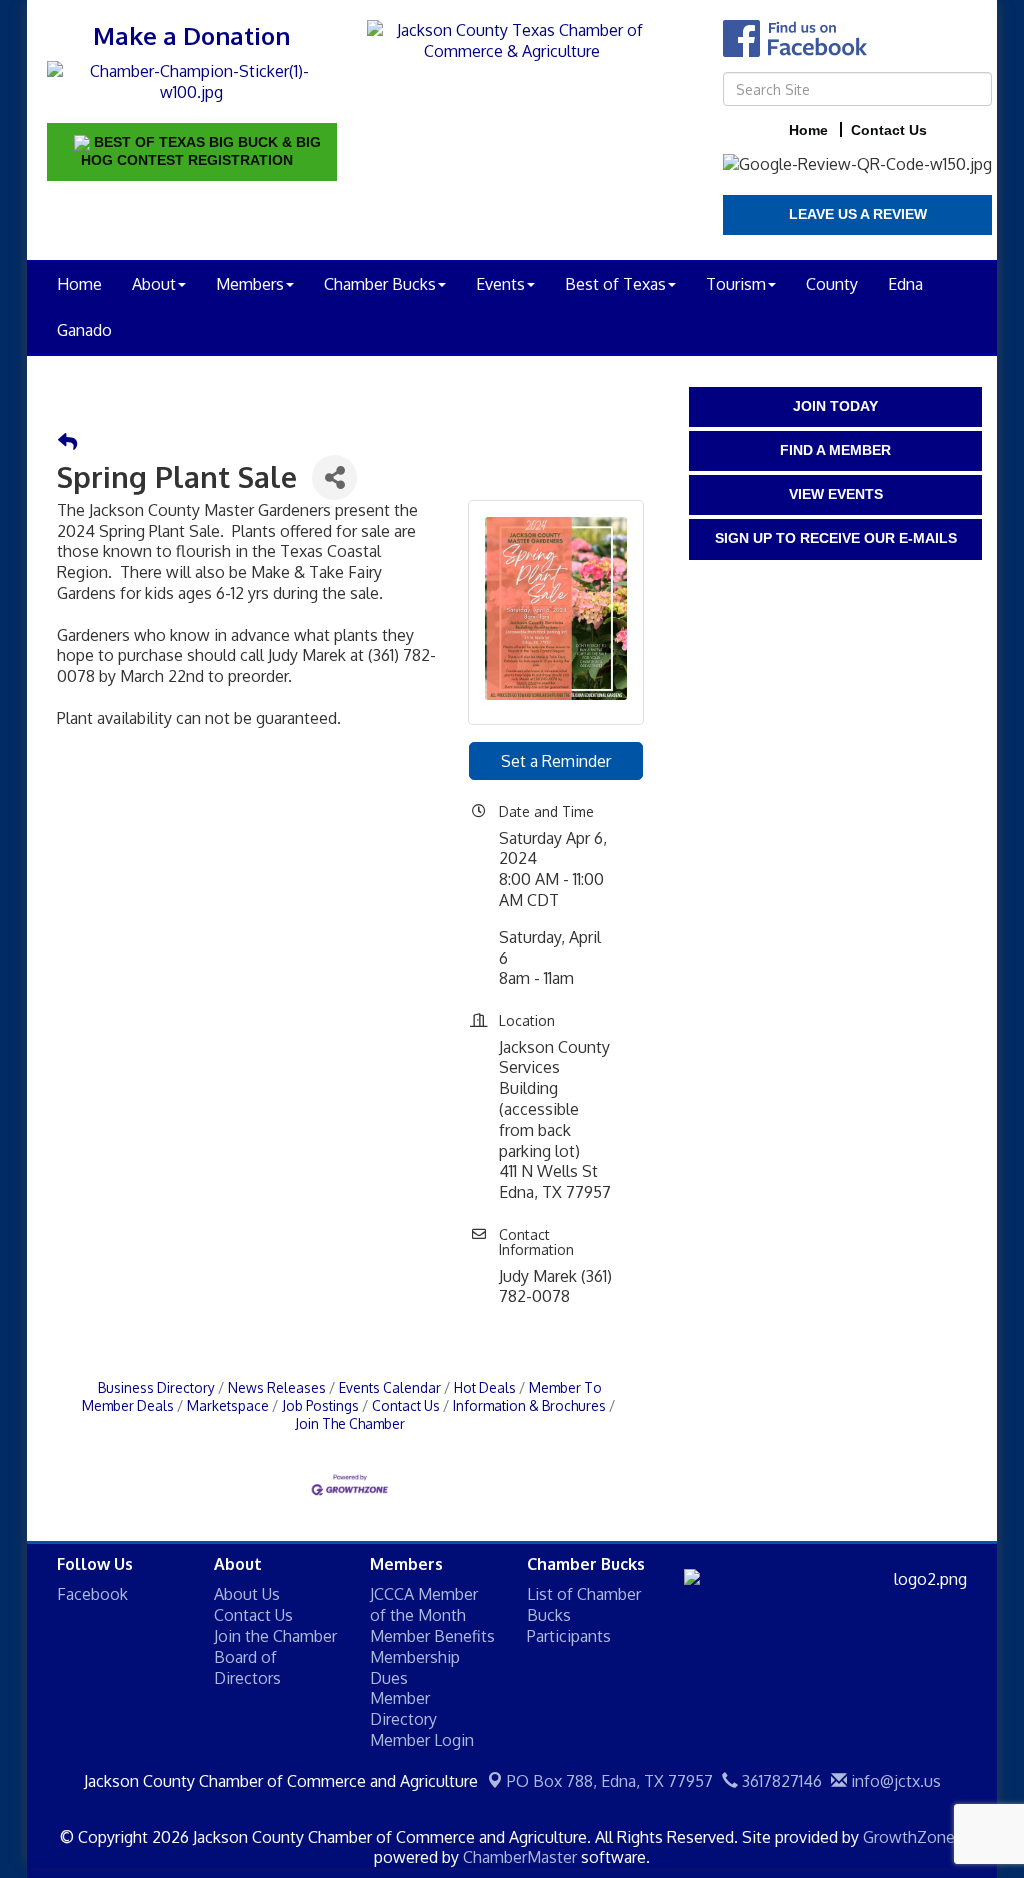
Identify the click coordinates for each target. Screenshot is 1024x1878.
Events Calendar (390, 1387)
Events (500, 284)
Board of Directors (247, 1667)
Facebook (92, 1594)
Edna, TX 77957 (610, 1781)
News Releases (277, 1387)
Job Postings (320, 1405)
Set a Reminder (556, 761)
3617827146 (780, 1781)
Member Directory (403, 1708)
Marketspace (228, 1405)
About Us (247, 1594)
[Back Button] (67, 442)
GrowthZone (909, 1837)
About (154, 284)
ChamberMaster (520, 1857)
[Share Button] (334, 477)
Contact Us (406, 1405)
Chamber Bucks (380, 284)
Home (79, 284)
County (832, 284)
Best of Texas (615, 284)
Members (250, 284)
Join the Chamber (275, 1636)
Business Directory (156, 1387)
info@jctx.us (894, 1781)
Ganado (84, 330)
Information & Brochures (529, 1405)
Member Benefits (432, 1636)
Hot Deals (485, 1387)
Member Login (422, 1740)
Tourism (736, 284)
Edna (905, 284)
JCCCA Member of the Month (424, 1604)
